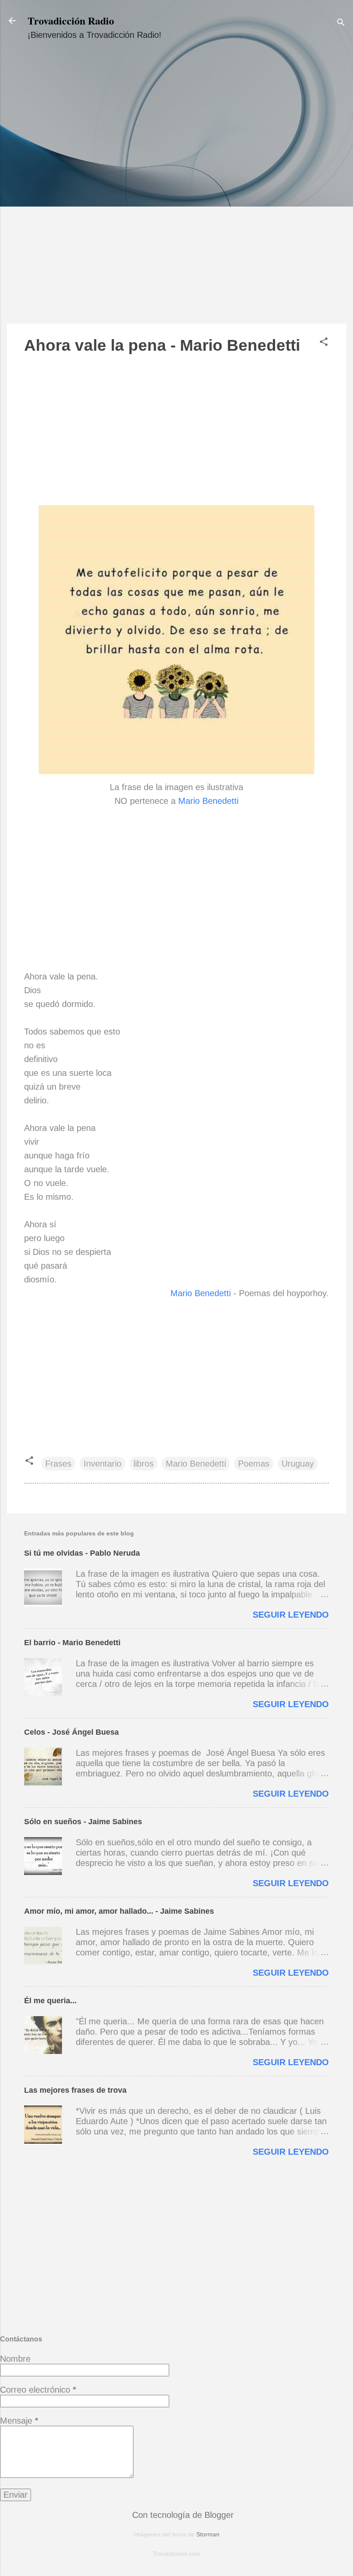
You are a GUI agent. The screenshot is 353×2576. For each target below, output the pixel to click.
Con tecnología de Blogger (182, 2515)
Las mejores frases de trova (75, 2090)
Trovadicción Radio (71, 20)
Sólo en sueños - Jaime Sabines (83, 1822)
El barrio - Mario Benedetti (72, 1643)
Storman (208, 2534)
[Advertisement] (176, 190)
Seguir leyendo (291, 1615)
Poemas (254, 1464)
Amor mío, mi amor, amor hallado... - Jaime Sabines (119, 1911)
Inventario (102, 1464)
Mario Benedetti (208, 801)
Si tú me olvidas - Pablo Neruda (82, 1553)
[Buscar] (341, 23)
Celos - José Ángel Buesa (71, 1732)
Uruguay (298, 1464)
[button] (324, 343)
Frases (58, 1464)
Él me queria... (50, 2001)
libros (144, 1464)
